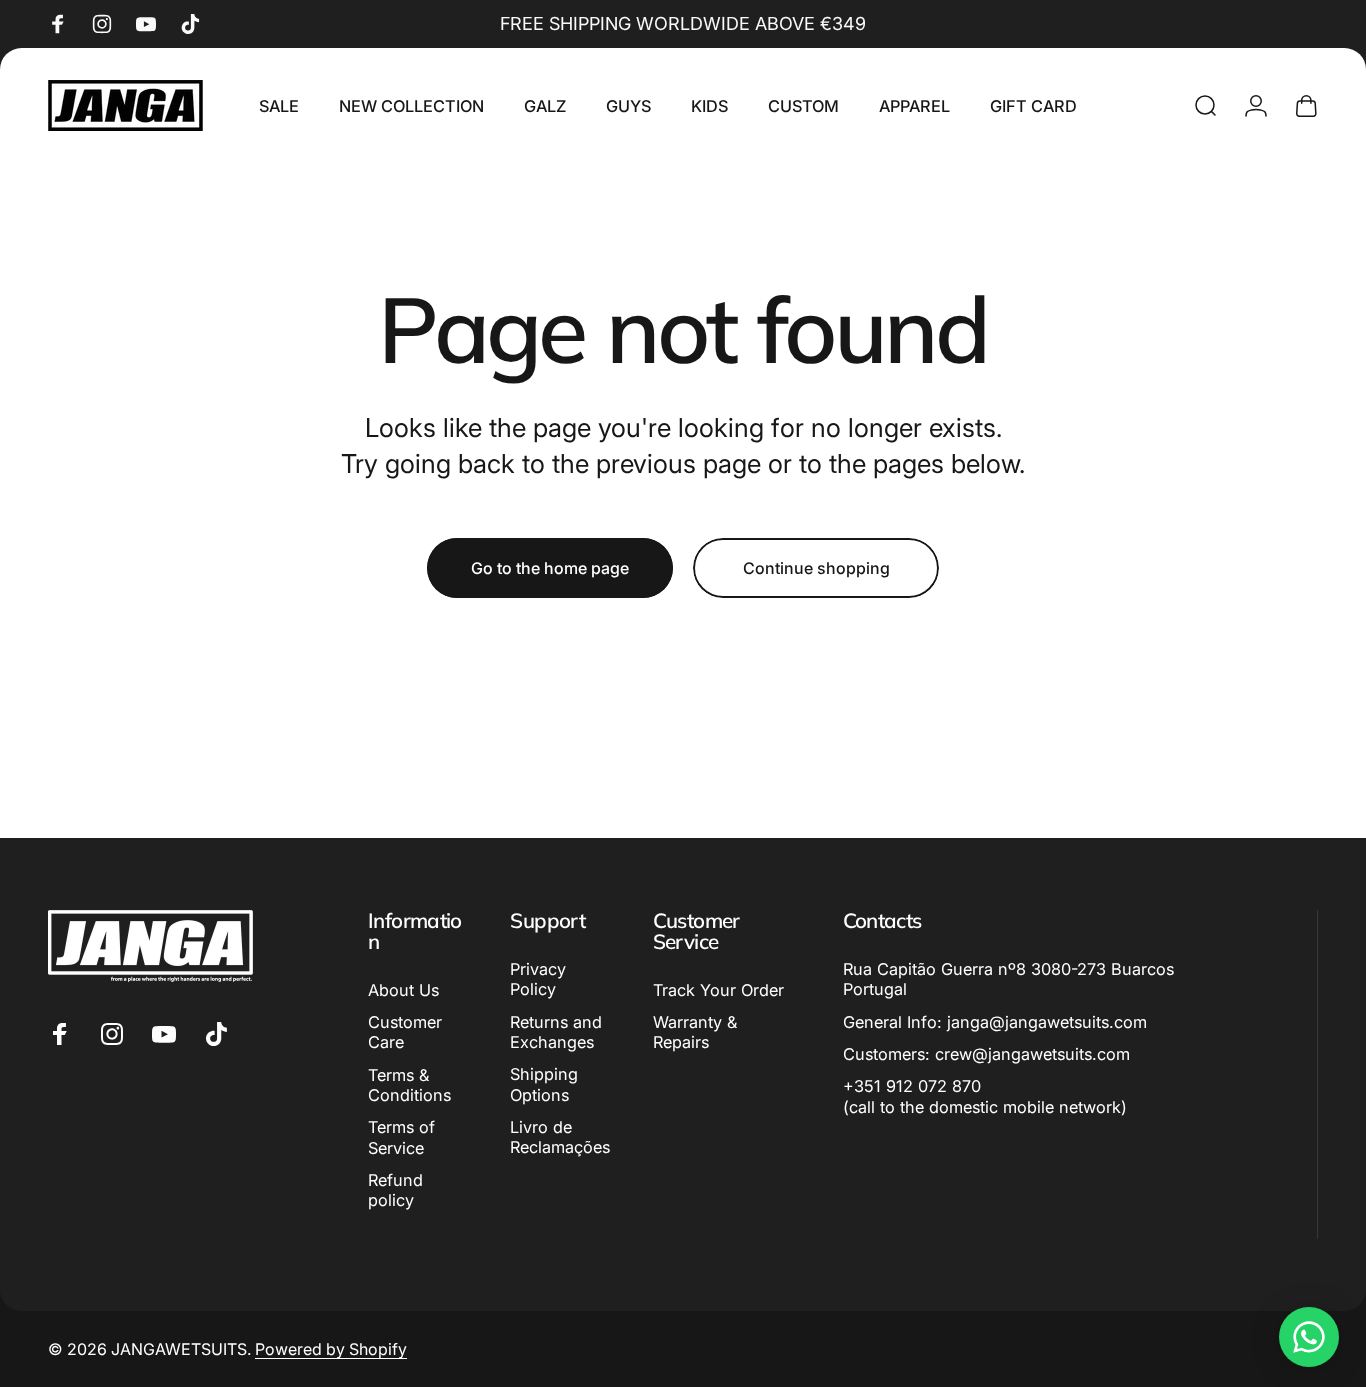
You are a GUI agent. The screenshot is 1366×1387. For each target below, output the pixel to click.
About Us (403, 990)
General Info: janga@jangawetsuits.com (995, 1022)
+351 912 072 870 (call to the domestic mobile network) (985, 1096)
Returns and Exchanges (556, 1032)
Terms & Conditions (409, 1085)
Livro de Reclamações (560, 1137)
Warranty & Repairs (695, 1032)
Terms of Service (401, 1137)
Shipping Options (544, 1084)
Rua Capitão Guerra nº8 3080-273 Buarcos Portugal (1008, 979)
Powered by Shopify (331, 1349)
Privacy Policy (538, 979)
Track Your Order (718, 990)
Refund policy (395, 1190)
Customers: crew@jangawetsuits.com (986, 1054)
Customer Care (405, 1032)
